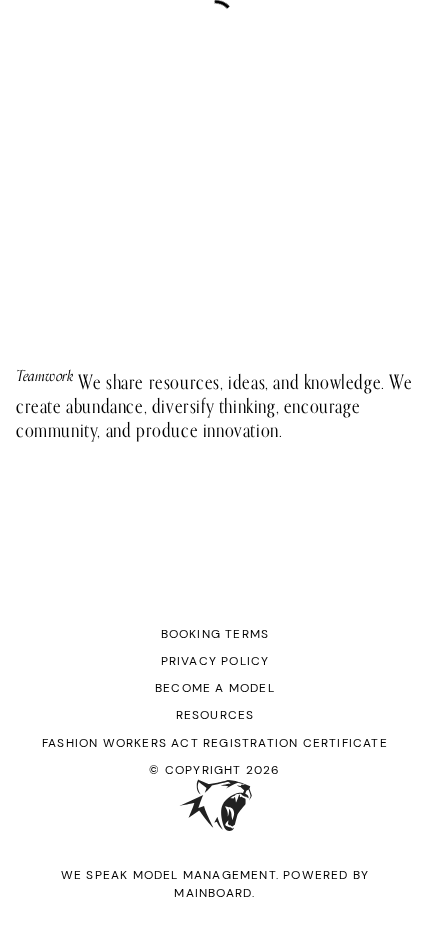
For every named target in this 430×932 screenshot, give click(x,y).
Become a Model (215, 688)
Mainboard (213, 893)
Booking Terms (215, 634)
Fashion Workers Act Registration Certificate (215, 743)
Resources (215, 715)
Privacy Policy (215, 661)
